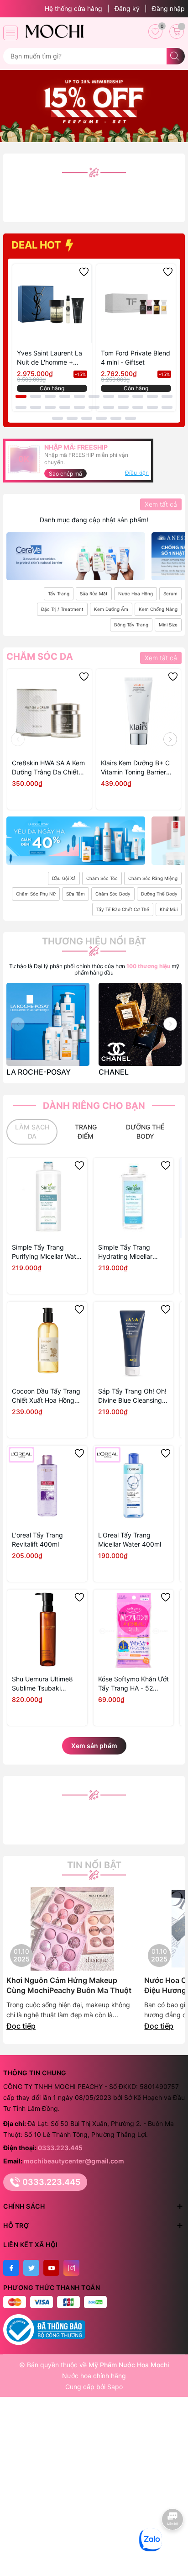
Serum (170, 594)
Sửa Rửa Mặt (94, 594)
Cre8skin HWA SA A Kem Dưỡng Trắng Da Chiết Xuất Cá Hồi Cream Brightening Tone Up (48, 768)
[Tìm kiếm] (176, 56)
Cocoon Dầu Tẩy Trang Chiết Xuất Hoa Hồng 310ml (46, 1396)
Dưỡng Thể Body (159, 894)
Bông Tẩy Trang (131, 625)
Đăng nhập (168, 8)
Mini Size (168, 625)
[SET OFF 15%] (94, 105)
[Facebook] (11, 2268)
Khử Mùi (169, 909)
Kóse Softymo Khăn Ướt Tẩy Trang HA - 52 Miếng (133, 1684)
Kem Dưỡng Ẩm (111, 609)
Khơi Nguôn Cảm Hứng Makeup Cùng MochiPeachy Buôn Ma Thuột (69, 1985)
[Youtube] (51, 2268)
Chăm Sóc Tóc (102, 878)
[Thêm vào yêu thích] (84, 272)
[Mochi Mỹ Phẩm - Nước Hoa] (54, 31)
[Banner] (76, 556)
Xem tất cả (161, 504)
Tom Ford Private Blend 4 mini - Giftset (136, 358)
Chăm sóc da (40, 657)
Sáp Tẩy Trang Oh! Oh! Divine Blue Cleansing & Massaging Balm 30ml (133, 1396)
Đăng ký (127, 8)
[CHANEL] (140, 1024)
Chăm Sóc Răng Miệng (153, 878)
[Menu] (10, 33)
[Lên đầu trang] (173, 2547)
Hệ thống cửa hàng (73, 8)
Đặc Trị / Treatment (62, 609)
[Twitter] (31, 2268)
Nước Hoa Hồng (136, 594)
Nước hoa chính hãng (94, 2376)
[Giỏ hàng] (177, 32)
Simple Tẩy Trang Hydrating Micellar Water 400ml (125, 1252)
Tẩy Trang (59, 594)
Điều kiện (137, 473)
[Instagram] (71, 2268)
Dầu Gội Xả (64, 878)
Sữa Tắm (76, 894)
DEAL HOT (37, 245)
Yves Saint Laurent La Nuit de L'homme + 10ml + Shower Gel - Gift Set (50, 358)
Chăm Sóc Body (113, 894)
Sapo (115, 2387)
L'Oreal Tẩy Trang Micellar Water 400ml (130, 1540)
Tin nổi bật (94, 1865)
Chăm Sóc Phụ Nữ (36, 894)
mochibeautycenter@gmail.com (74, 2161)
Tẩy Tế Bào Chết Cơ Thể (123, 909)
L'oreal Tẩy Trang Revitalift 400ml (37, 1540)
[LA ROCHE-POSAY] (48, 1024)
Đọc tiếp (21, 2026)
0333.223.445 (60, 2148)
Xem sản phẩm (94, 1746)
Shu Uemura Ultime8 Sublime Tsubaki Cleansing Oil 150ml (42, 1684)
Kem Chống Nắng (158, 609)
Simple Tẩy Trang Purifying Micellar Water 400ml (47, 1252)
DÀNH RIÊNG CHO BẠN (94, 1106)
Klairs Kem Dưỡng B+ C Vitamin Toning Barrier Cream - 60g (135, 768)
